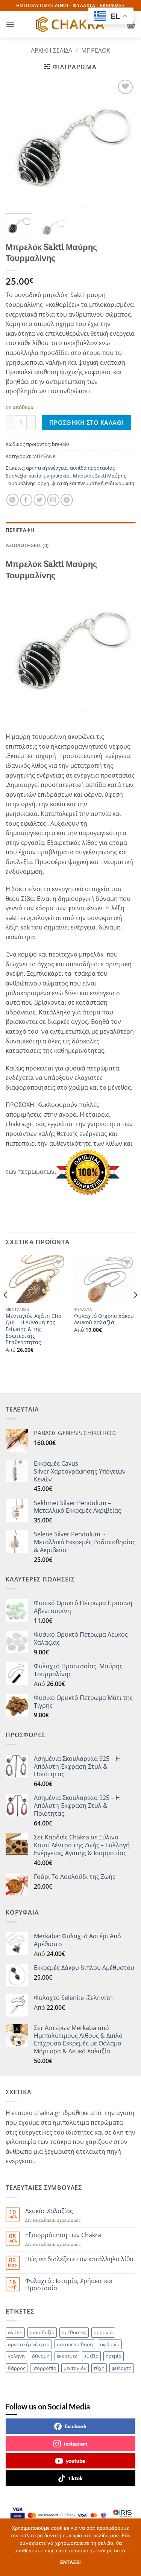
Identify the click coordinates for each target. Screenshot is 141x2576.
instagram (76, 2443)
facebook (76, 2426)
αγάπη (15, 2332)
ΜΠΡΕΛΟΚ (96, 50)
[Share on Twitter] (40, 500)
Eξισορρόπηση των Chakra (63, 2235)
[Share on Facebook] (26, 500)
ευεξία (91, 2356)
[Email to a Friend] (53, 500)
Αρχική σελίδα (52, 50)
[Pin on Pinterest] (67, 500)
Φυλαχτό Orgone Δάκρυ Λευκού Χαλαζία (104, 1319)
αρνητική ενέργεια (47, 468)
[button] (10, 24)
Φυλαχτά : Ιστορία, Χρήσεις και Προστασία (69, 2285)
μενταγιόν (75, 2368)
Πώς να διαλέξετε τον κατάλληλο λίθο (79, 2259)
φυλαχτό (122, 2368)
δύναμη (41, 2356)
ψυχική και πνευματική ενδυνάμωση (93, 483)
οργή (43, 483)
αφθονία (110, 2344)
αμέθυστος (74, 2332)
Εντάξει (71, 2562)
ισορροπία (44, 2368)
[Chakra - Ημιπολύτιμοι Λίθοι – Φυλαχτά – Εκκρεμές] (71, 24)
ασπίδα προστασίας (92, 468)
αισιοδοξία (42, 2332)
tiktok (76, 2478)
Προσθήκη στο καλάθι (87, 423)
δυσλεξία (16, 476)
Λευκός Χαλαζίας (49, 2211)
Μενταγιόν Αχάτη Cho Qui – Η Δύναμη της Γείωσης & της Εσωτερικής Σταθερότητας (33, 1329)
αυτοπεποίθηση (75, 2344)
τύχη (99, 2368)
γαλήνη (16, 2356)
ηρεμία (114, 2356)
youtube (75, 2461)
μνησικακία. (57, 476)
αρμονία (103, 2332)
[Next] (123, 143)
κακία (35, 476)
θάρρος (17, 2368)
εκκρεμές (67, 2356)
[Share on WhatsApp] (13, 500)
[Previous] (18, 143)
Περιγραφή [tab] (20, 530)
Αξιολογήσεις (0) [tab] (27, 545)
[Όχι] (131, 2549)
